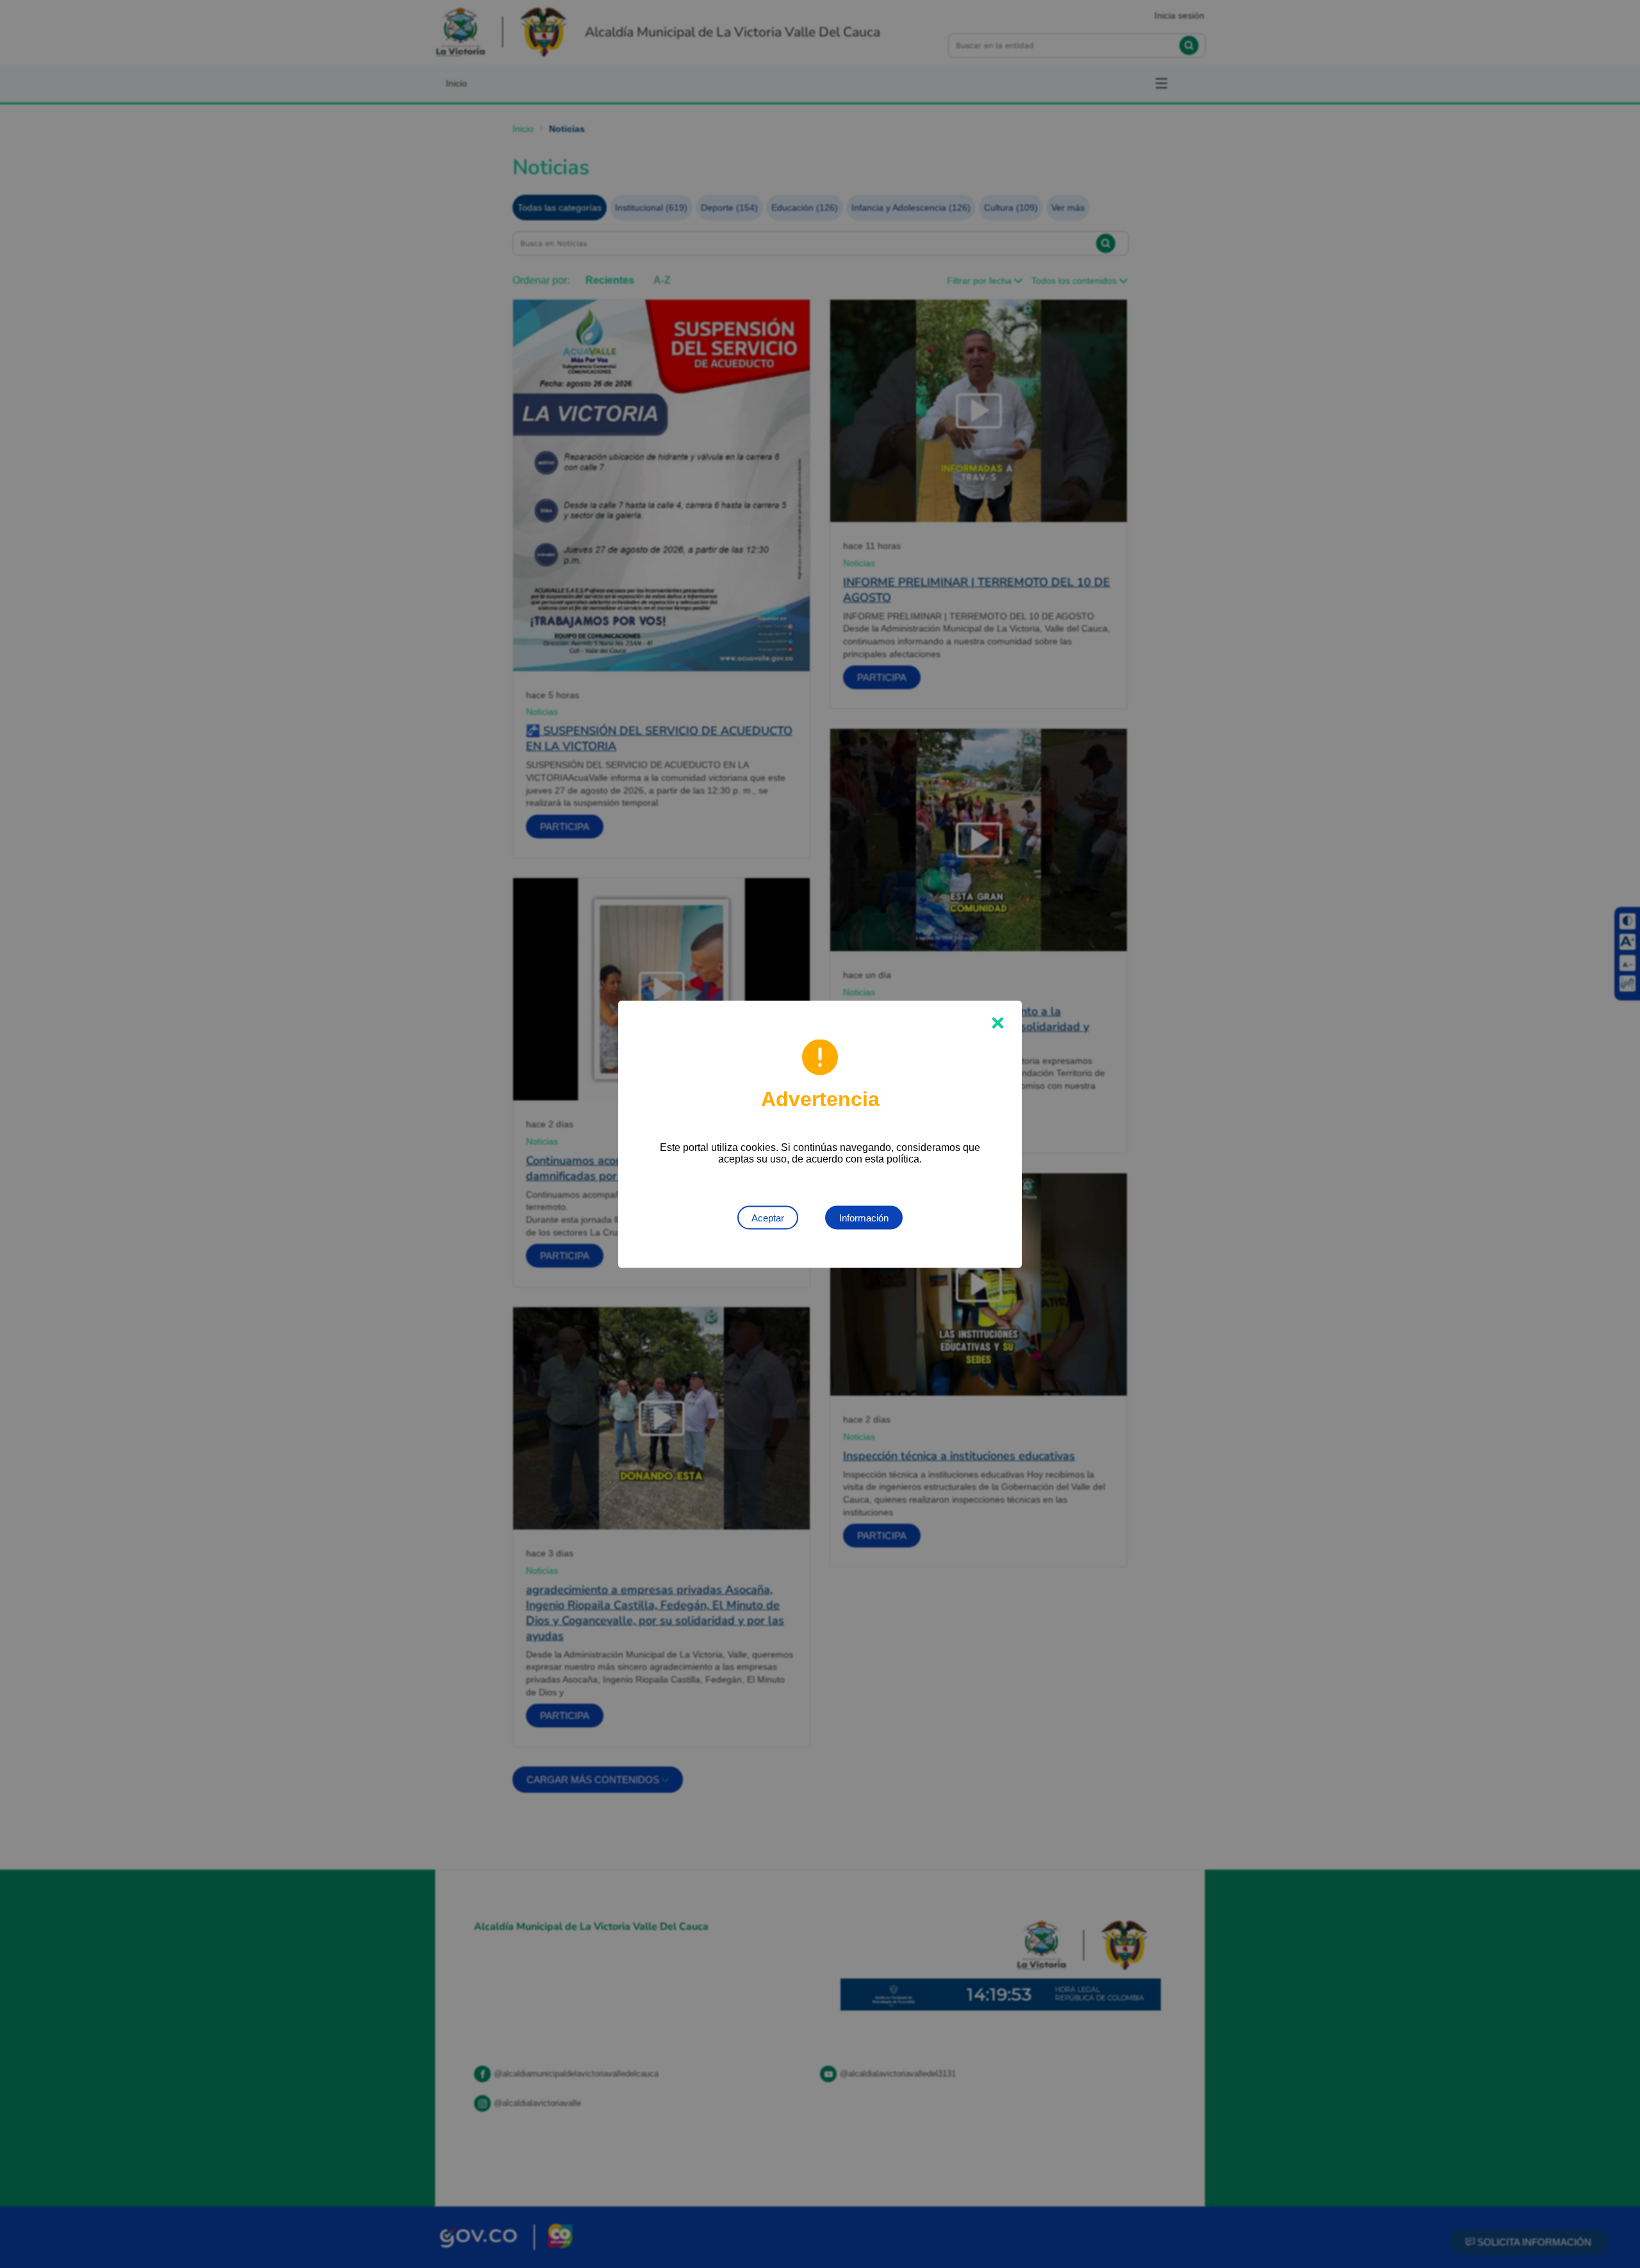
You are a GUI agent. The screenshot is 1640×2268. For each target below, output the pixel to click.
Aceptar (768, 1217)
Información (864, 1217)
